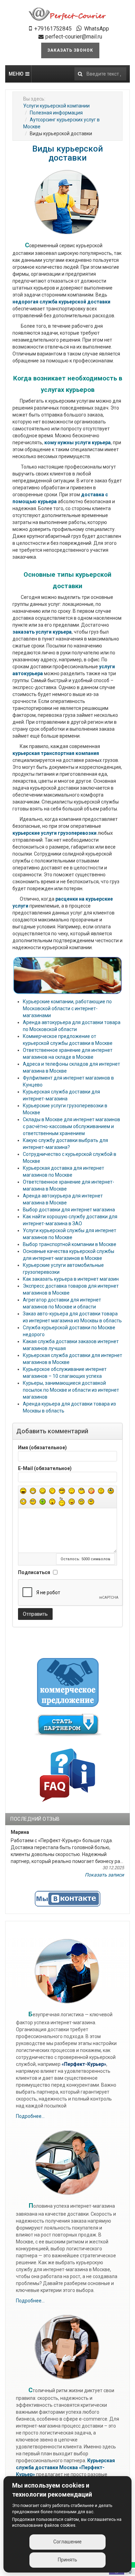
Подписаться (34, 1572)
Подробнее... (30, 2116)
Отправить (35, 1614)
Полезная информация (56, 113)
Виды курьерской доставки (67, 153)
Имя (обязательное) (42, 1448)
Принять (67, 2560)
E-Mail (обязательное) (45, 1468)
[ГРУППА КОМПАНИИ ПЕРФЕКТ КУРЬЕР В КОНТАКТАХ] (67, 1899)
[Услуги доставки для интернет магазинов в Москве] (68, 14)
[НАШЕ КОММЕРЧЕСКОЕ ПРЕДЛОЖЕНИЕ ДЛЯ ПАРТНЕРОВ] (68, 1682)
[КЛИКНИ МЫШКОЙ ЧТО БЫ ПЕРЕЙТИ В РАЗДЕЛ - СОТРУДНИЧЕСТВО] (68, 1725)
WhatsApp (97, 29)
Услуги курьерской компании (56, 106)
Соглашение (67, 2542)
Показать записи (104, 1875)
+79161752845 (53, 29)
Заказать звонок (70, 50)
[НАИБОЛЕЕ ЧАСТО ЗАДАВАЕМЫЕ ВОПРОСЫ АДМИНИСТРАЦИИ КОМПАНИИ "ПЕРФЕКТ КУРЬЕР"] (68, 1774)
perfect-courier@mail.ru (74, 37)
